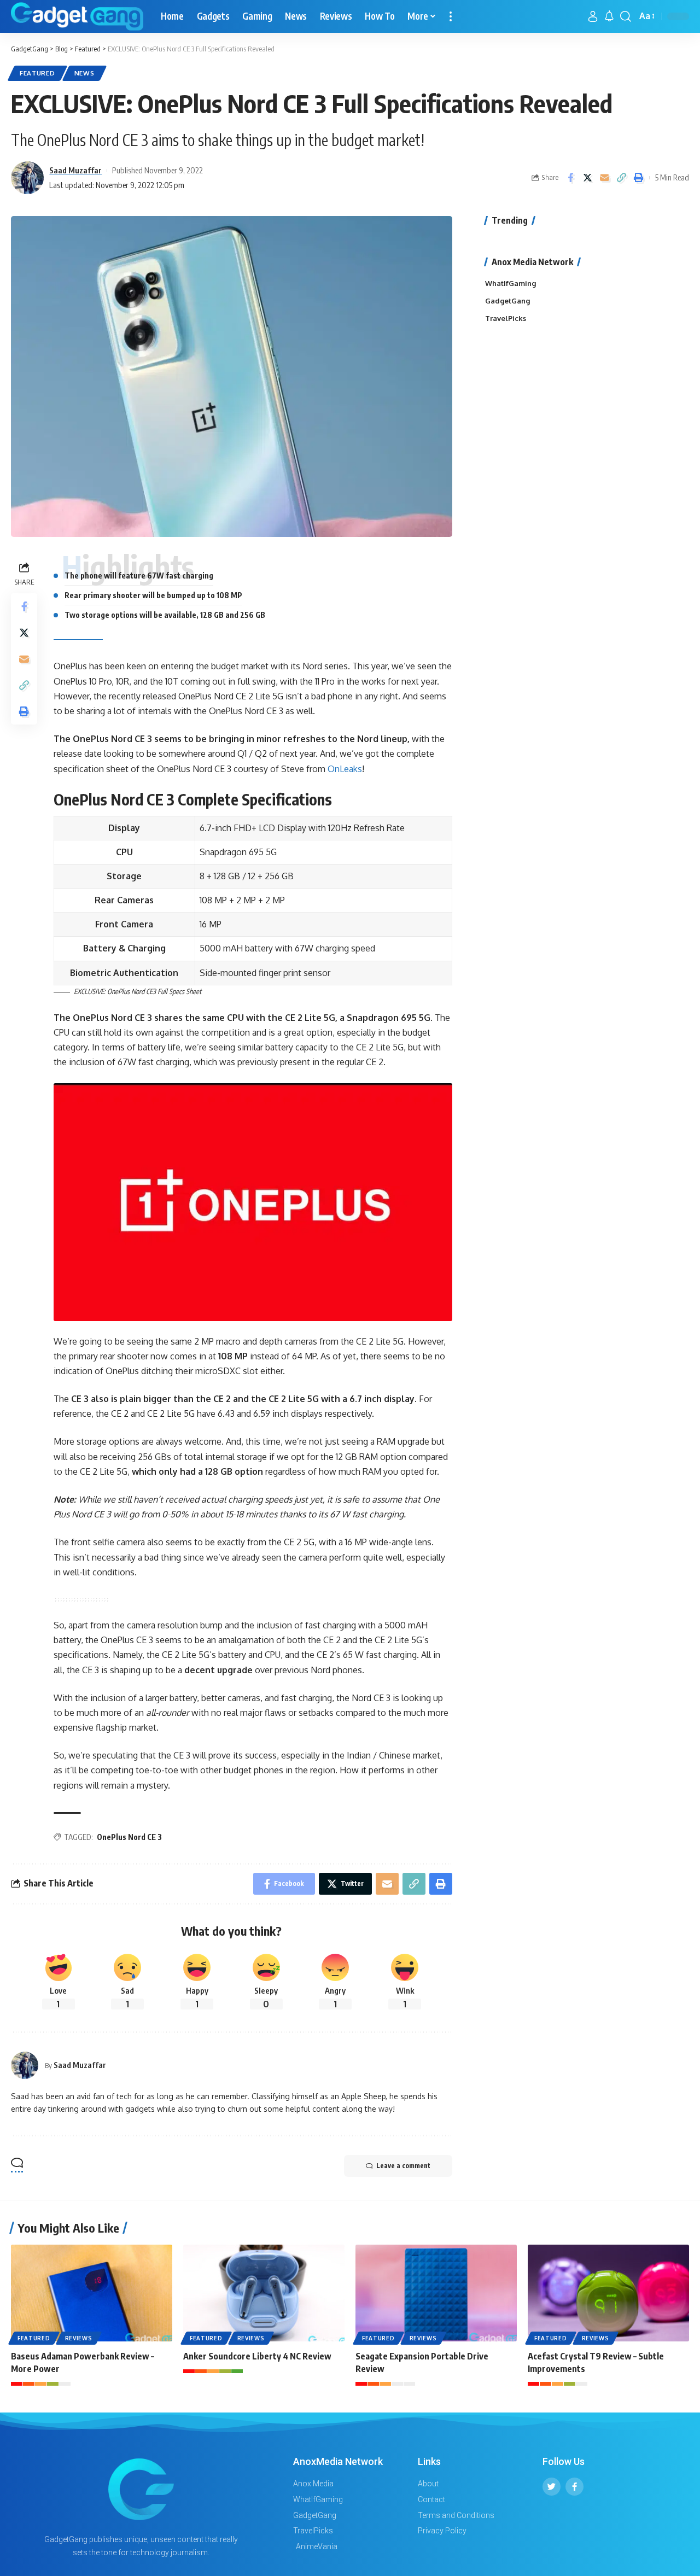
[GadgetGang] (77, 16)
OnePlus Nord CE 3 (129, 1837)
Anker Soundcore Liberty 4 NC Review (257, 2356)
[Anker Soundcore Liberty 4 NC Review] (264, 2293)
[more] (451, 16)
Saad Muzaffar (75, 170)
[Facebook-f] (574, 2487)
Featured (37, 73)
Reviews (79, 2338)
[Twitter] (552, 2487)
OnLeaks (345, 769)
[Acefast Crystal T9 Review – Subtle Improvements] (608, 2293)
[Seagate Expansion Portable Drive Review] (436, 2293)
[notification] (609, 16)
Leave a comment (403, 2166)
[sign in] (593, 16)
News (84, 73)
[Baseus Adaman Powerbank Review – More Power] (92, 2293)
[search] (626, 16)
